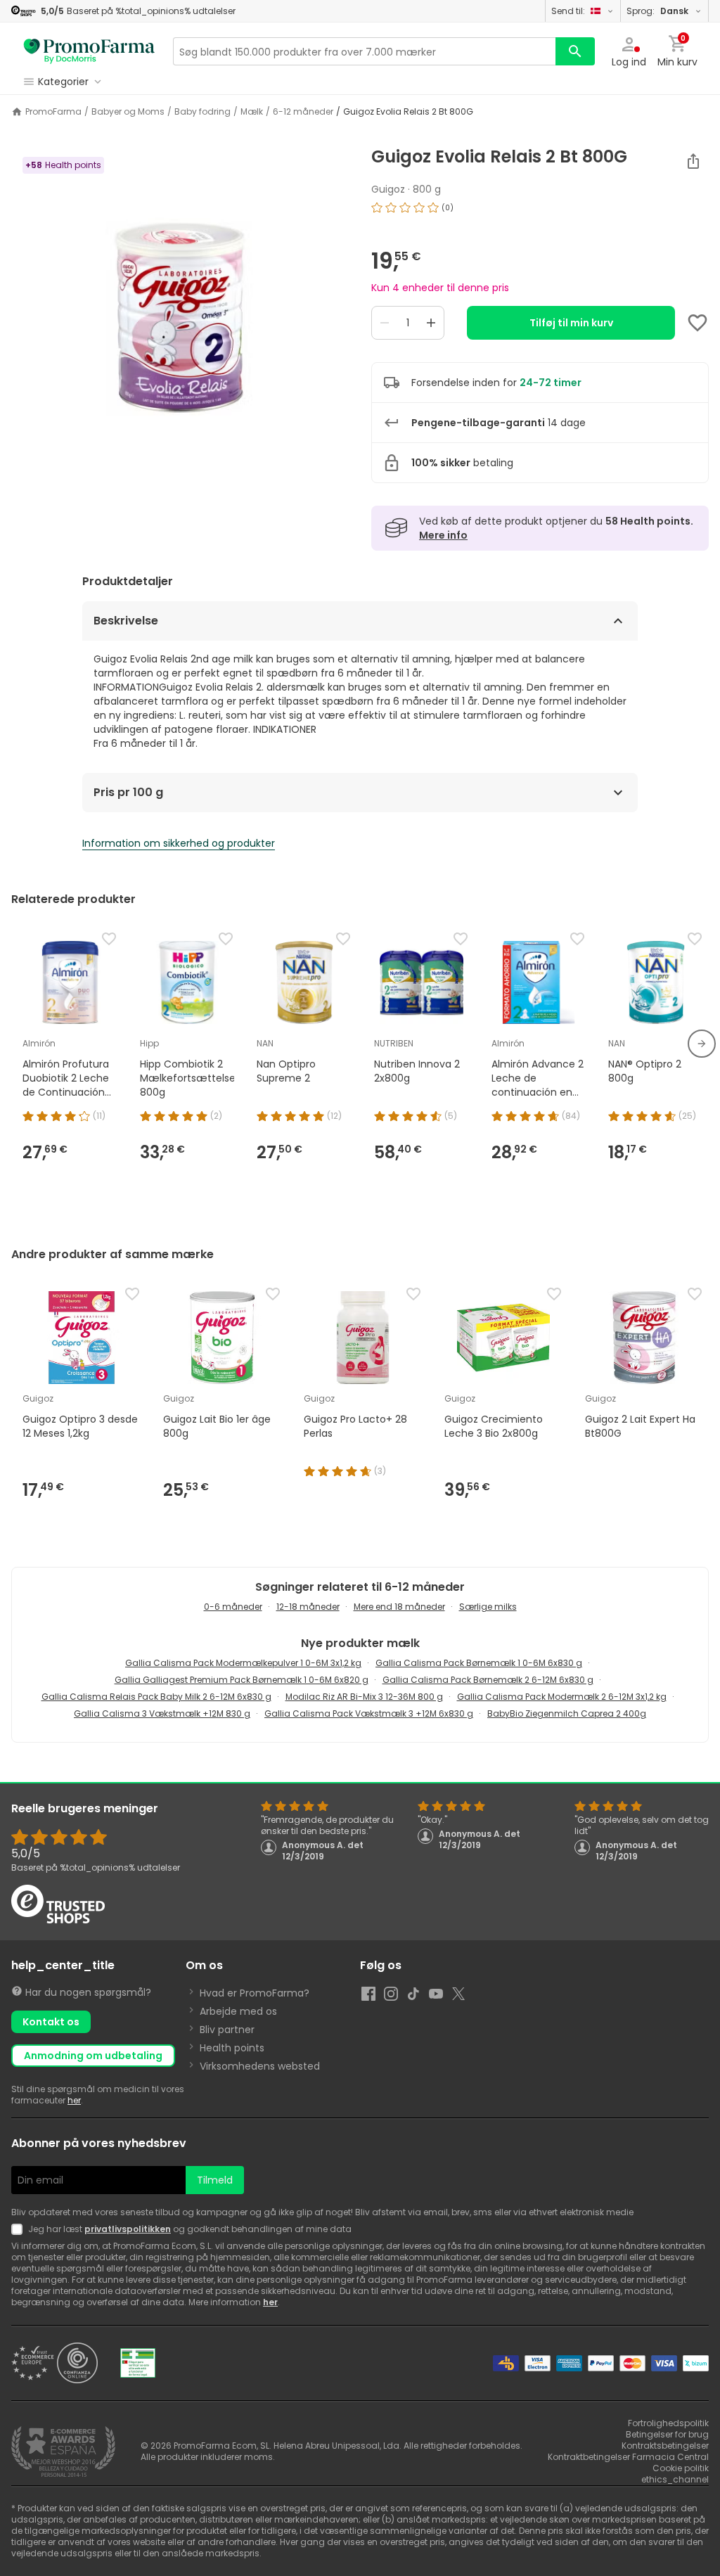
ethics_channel (675, 2479)
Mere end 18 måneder (399, 1607)
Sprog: (657, 11)
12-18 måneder (308, 1607)
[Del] (693, 161)
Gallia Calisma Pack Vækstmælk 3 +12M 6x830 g (369, 1713)
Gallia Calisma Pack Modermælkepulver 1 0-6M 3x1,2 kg (243, 1663)
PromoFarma (53, 112)
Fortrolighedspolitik (668, 2423)
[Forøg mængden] (431, 323)
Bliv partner (227, 2030)
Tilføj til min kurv (571, 323)
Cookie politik (681, 2468)
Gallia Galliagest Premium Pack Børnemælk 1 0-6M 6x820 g (242, 1680)
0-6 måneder (233, 1607)
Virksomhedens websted (260, 2066)
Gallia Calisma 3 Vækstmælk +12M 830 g (162, 1713)
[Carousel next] (702, 1044)
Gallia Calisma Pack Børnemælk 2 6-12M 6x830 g (488, 1680)
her (74, 2100)
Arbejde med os (238, 2011)
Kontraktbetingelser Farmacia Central (628, 2457)
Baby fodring (202, 112)
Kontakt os (51, 2022)
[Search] (575, 51)
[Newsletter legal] (20, 2229)
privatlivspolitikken (128, 2229)
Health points (232, 2048)
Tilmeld (215, 2180)
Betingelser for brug (667, 2434)
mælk (252, 112)
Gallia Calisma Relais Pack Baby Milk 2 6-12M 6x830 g (156, 1697)
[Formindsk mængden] (385, 323)
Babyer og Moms (128, 112)
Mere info (443, 535)
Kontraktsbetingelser (665, 2446)
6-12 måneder (303, 112)
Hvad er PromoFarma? (255, 1993)
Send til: (568, 11)
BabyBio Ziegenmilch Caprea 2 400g (567, 1713)
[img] (180, 323)
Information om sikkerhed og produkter (179, 843)
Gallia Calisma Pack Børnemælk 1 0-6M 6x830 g (479, 1663)
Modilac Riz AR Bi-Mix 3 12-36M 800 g (364, 1697)
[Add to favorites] (697, 323)
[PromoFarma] (89, 51)
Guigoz (388, 189)
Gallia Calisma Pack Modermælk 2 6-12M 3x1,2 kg (562, 1697)
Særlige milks (488, 1607)
